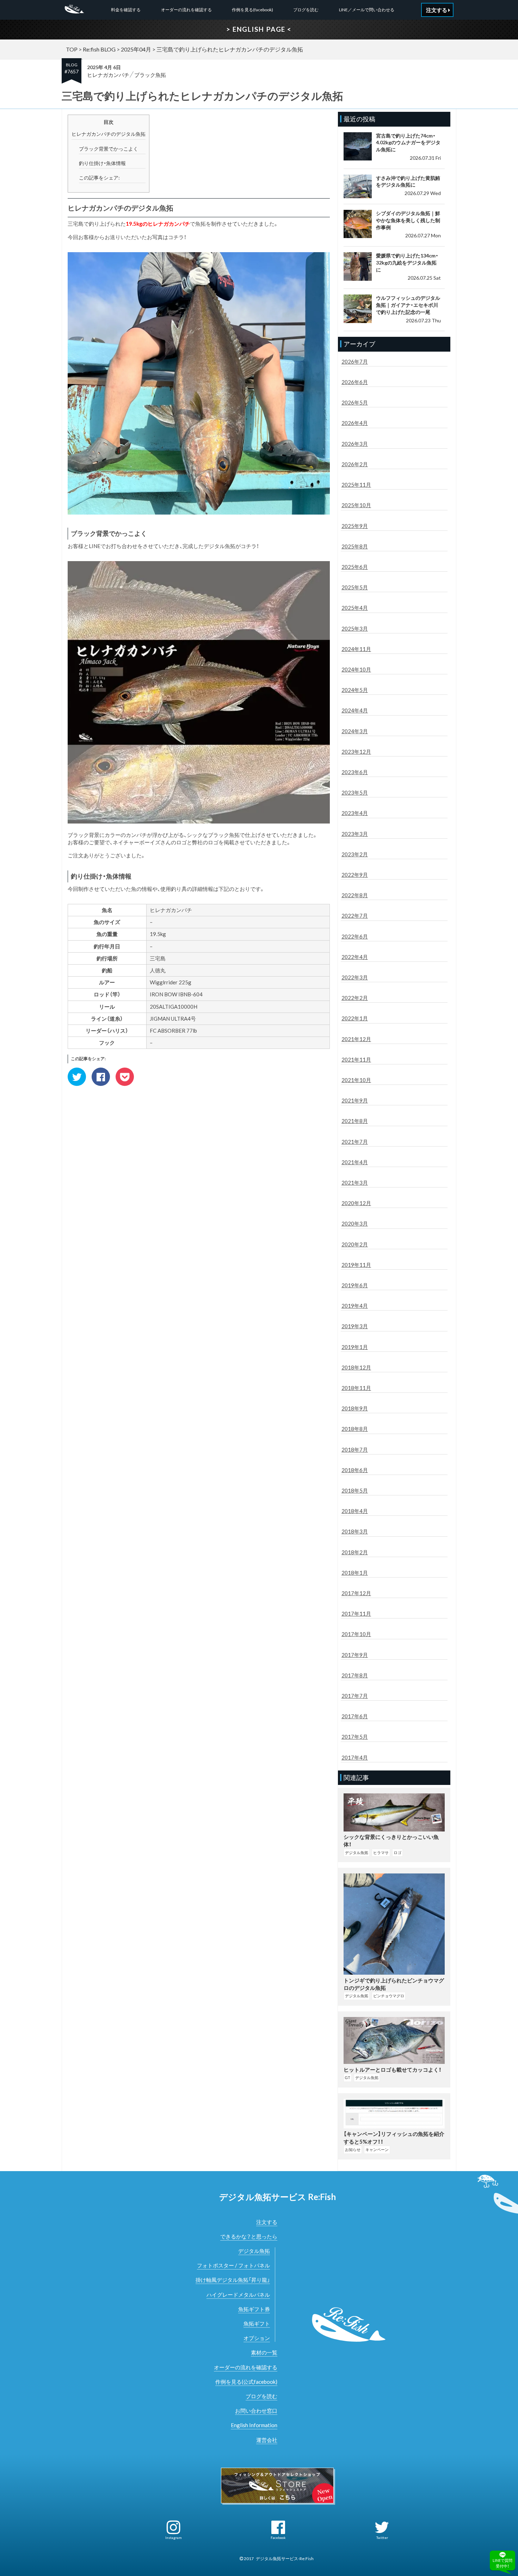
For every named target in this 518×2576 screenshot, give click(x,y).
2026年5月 (355, 402)
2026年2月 (355, 464)
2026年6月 (355, 382)
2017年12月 (356, 1593)
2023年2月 (355, 854)
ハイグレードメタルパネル (238, 2295)
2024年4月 (355, 710)
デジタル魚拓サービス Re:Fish (277, 2197)
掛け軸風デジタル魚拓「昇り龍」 (233, 2280)
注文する (267, 2222)
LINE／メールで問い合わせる (367, 10)
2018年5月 (355, 1490)
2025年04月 (136, 49)
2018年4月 (355, 1511)
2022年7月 (355, 916)
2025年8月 (355, 546)
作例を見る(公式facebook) (246, 2382)
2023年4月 (355, 813)
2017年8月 (355, 1675)
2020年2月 (355, 1244)
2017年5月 (355, 1737)
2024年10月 (356, 669)
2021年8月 (355, 1121)
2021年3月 (355, 1183)
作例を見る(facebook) (252, 10)
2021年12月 (356, 1039)
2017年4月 (355, 1757)
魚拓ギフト (257, 2323)
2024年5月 (355, 690)
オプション (257, 2338)
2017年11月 (356, 1614)
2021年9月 (355, 1100)
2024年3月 (355, 731)
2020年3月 (355, 1223)
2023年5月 (355, 792)
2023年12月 (356, 752)
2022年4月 (355, 957)
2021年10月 (356, 1080)
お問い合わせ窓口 (256, 2411)
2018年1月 (355, 1573)
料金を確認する (126, 10)
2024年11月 (356, 649)
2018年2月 (355, 1552)
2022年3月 (355, 977)
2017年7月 (355, 1696)
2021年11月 (356, 1059)
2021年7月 (355, 1142)
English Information (254, 2425)
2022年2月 (355, 998)
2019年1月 (355, 1347)
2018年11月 (356, 1388)
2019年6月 (355, 1285)
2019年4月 (355, 1306)
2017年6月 (355, 1716)
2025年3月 (355, 628)
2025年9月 (355, 526)
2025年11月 (356, 485)
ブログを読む (306, 10)
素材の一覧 (264, 2352)
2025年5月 (355, 587)
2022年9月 (355, 875)
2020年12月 (356, 1203)
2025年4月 (355, 608)
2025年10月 (356, 505)
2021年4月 (355, 1162)
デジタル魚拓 (254, 2251)
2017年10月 (356, 1634)
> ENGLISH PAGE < (259, 29)
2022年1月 (355, 1018)
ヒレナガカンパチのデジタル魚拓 (109, 134)
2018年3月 (355, 1531)
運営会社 (267, 2440)
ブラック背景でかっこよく (109, 149)
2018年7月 (355, 1450)
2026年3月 (355, 444)
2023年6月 (355, 772)
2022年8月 (355, 895)
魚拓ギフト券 (254, 2309)
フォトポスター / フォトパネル (233, 2265)
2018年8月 (355, 1429)
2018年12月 (356, 1367)
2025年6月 (355, 567)
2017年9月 (355, 1655)
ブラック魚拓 (150, 75)
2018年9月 (355, 1408)
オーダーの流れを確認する (186, 10)
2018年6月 (355, 1470)
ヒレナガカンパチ (108, 75)
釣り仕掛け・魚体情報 (102, 163)
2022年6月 (355, 936)
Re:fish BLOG (99, 49)
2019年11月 (356, 1265)
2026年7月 (355, 362)
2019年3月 (355, 1326)
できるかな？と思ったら (249, 2236)
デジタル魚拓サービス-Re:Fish (285, 2559)
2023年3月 (355, 834)
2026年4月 (355, 423)
